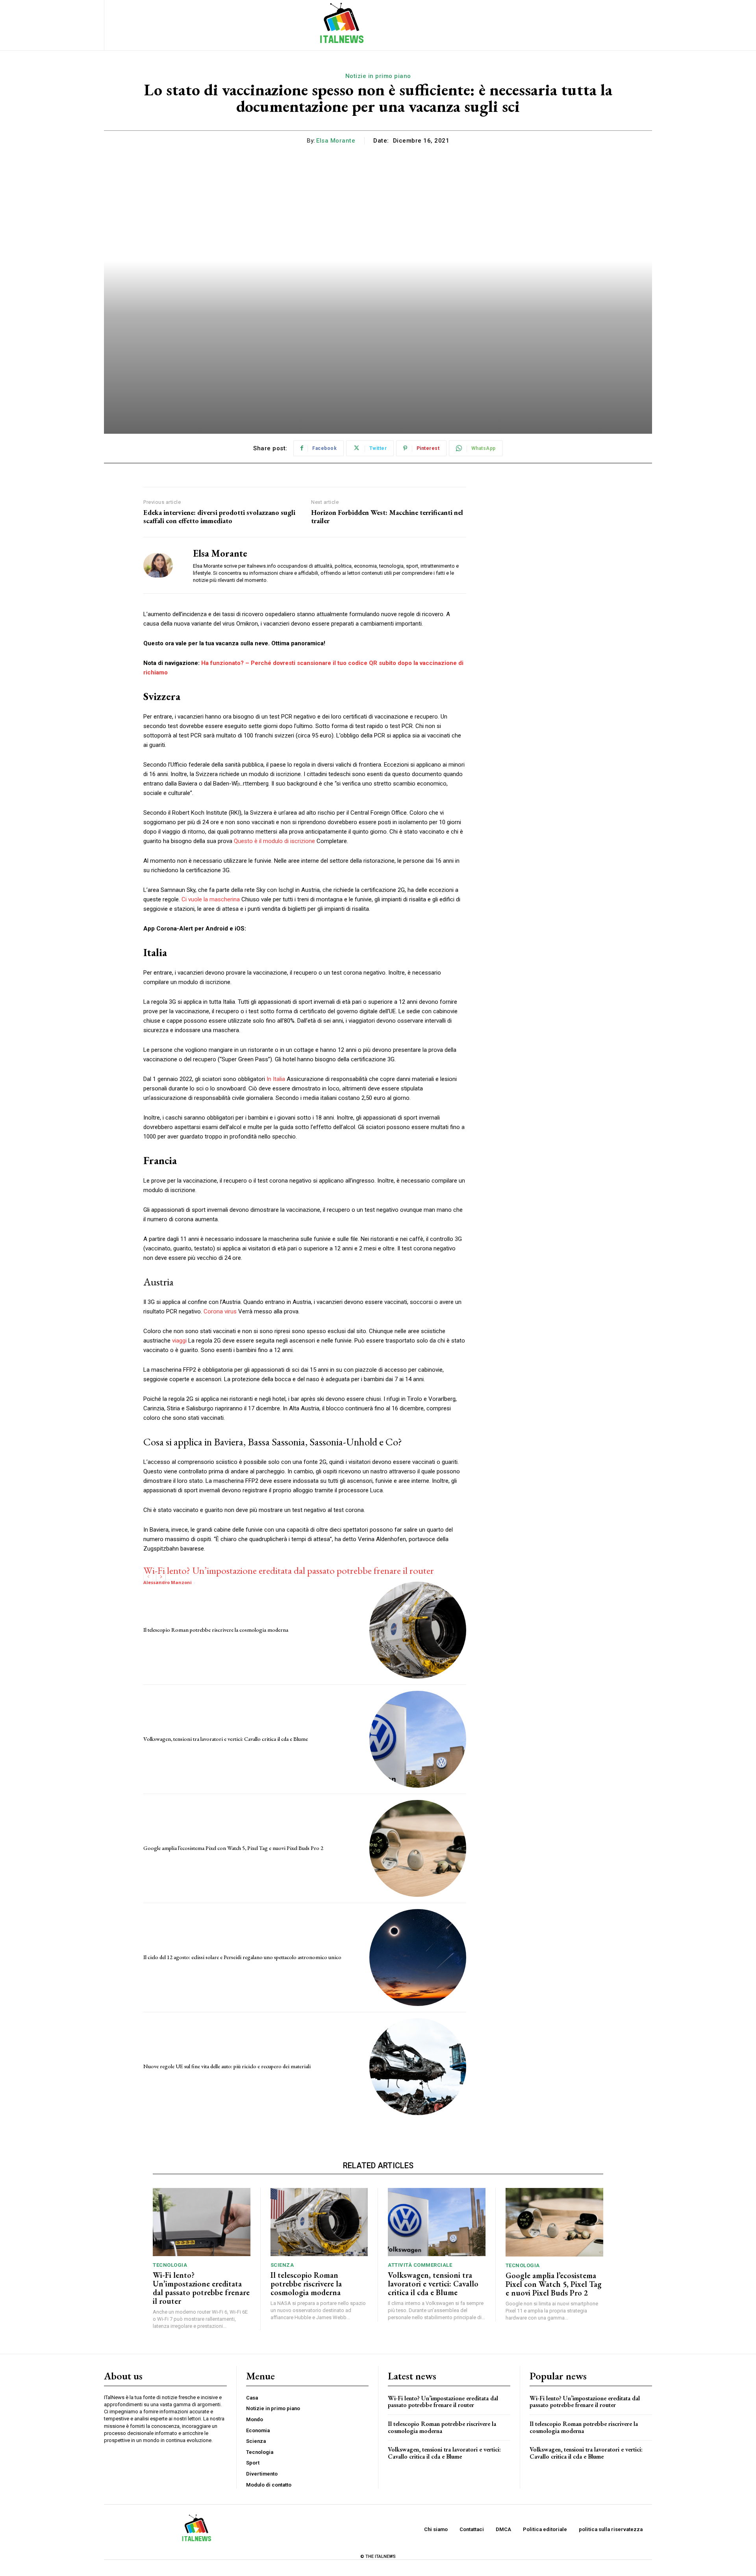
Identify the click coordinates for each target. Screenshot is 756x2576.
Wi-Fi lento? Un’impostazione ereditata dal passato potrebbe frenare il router (289, 1570)
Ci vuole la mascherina (211, 899)
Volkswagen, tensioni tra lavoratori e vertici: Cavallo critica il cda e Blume (226, 1739)
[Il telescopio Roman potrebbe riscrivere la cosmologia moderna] (418, 1630)
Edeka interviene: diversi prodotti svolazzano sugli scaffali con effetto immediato (219, 517)
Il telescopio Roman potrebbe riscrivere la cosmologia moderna (216, 1630)
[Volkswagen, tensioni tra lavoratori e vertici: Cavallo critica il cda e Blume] (418, 1739)
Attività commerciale (420, 2265)
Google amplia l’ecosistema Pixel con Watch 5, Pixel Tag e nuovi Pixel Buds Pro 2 (233, 1848)
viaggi (179, 1341)
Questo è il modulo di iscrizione (274, 841)
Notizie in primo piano (378, 76)
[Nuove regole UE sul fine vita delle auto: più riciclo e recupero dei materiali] (418, 2067)
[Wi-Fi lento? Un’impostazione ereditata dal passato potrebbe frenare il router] (202, 2222)
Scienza (282, 2265)
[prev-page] (148, 1577)
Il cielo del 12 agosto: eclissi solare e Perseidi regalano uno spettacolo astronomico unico (242, 1957)
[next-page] (161, 1577)
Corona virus (220, 1311)
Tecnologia (170, 2265)
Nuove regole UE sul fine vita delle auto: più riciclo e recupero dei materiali (227, 2066)
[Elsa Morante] (162, 565)
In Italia (276, 1079)
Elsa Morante (336, 141)
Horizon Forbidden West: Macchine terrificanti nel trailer (387, 517)
